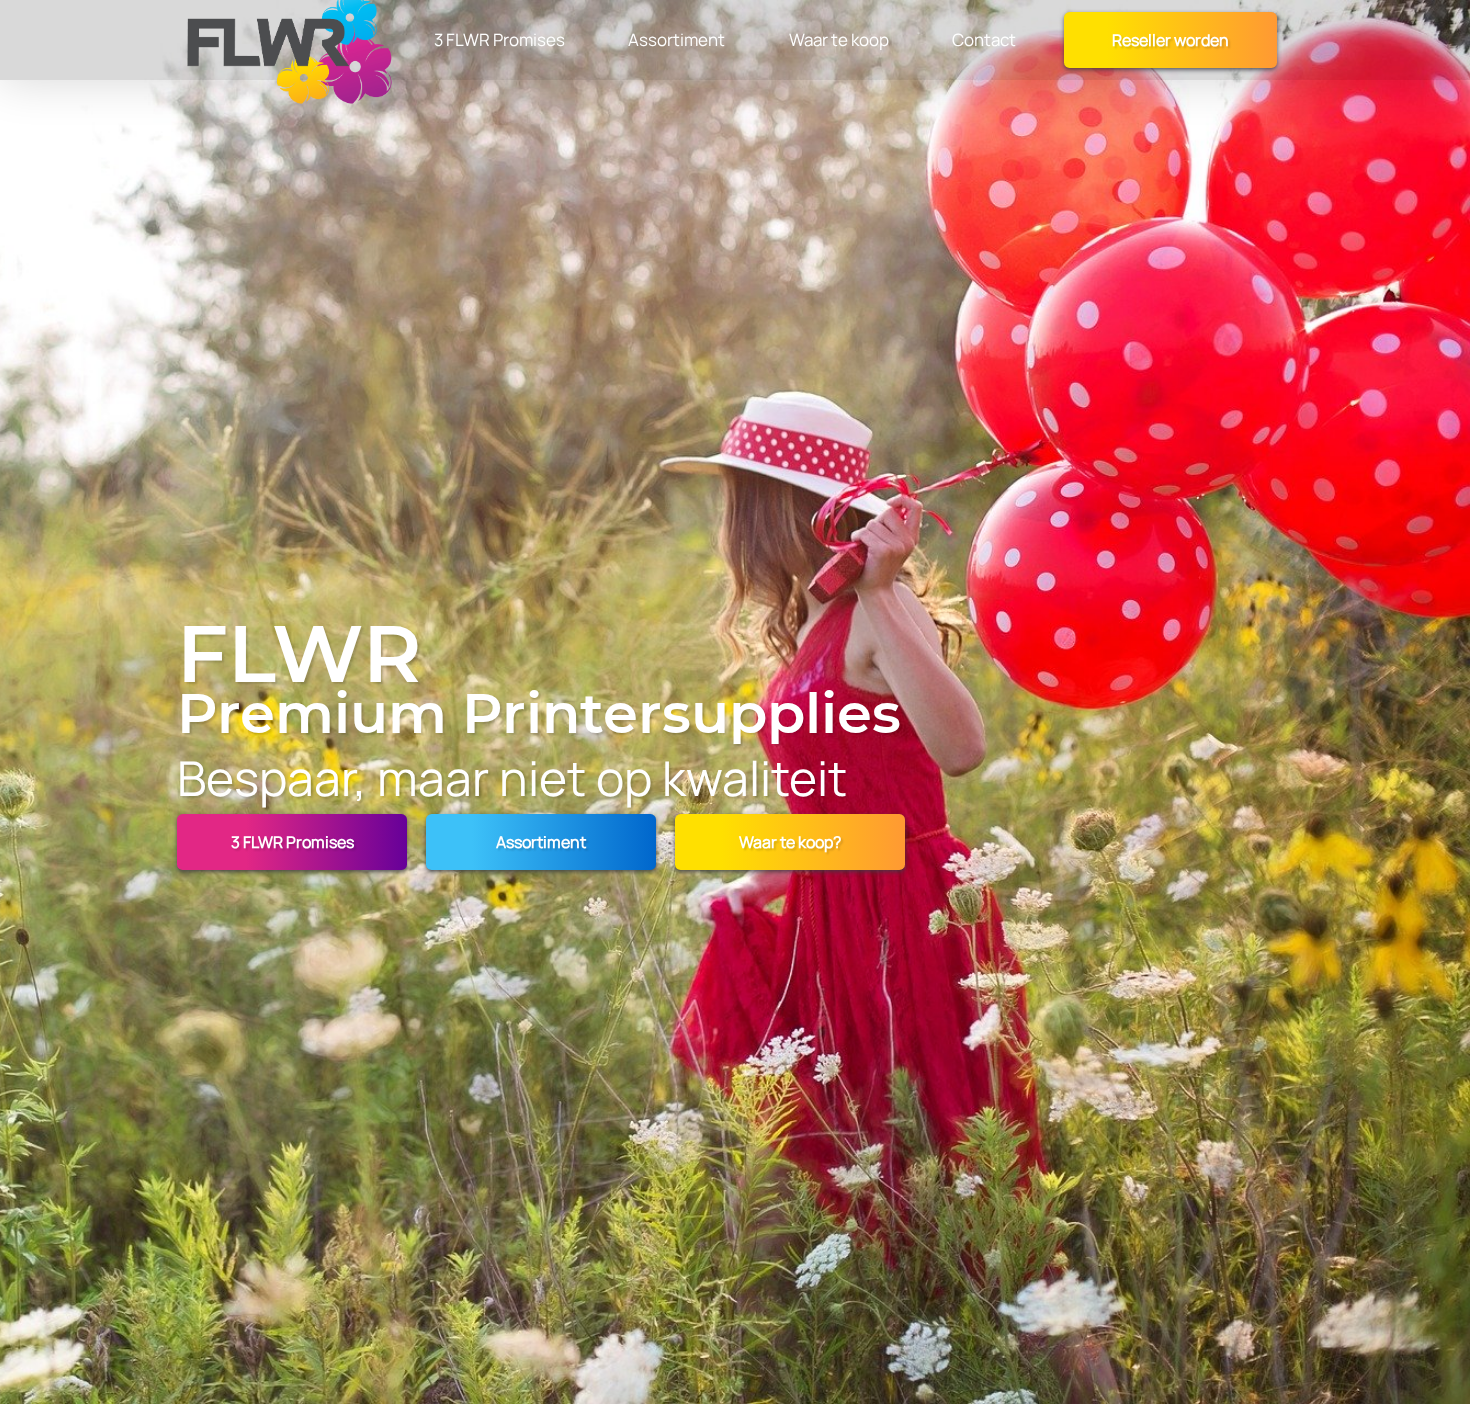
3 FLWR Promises (292, 842)
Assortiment (541, 842)
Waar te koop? (790, 842)
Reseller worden (1170, 40)
